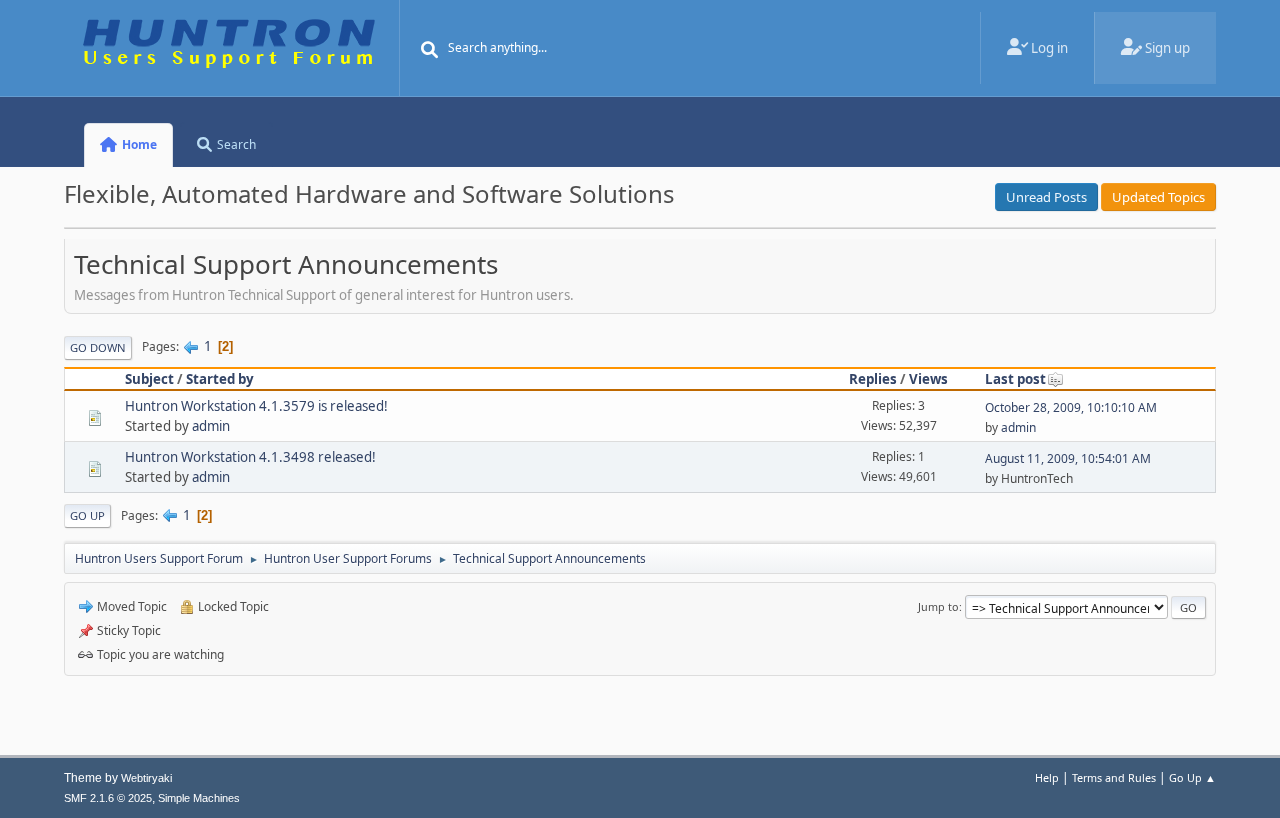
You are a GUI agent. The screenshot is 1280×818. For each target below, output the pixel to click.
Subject (149, 379)
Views (928, 379)
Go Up (87, 515)
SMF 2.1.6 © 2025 (108, 798)
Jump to (938, 606)
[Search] (430, 50)
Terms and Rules (1114, 777)
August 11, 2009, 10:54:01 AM (1068, 458)
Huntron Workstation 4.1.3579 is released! (256, 406)
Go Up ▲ (1192, 777)
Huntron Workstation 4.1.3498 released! (250, 457)
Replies (873, 379)
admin (211, 426)
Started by (220, 379)
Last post (1015, 379)
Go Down (98, 347)
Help (1047, 777)
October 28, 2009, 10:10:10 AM (1071, 407)
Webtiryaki (146, 778)
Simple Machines (199, 798)
